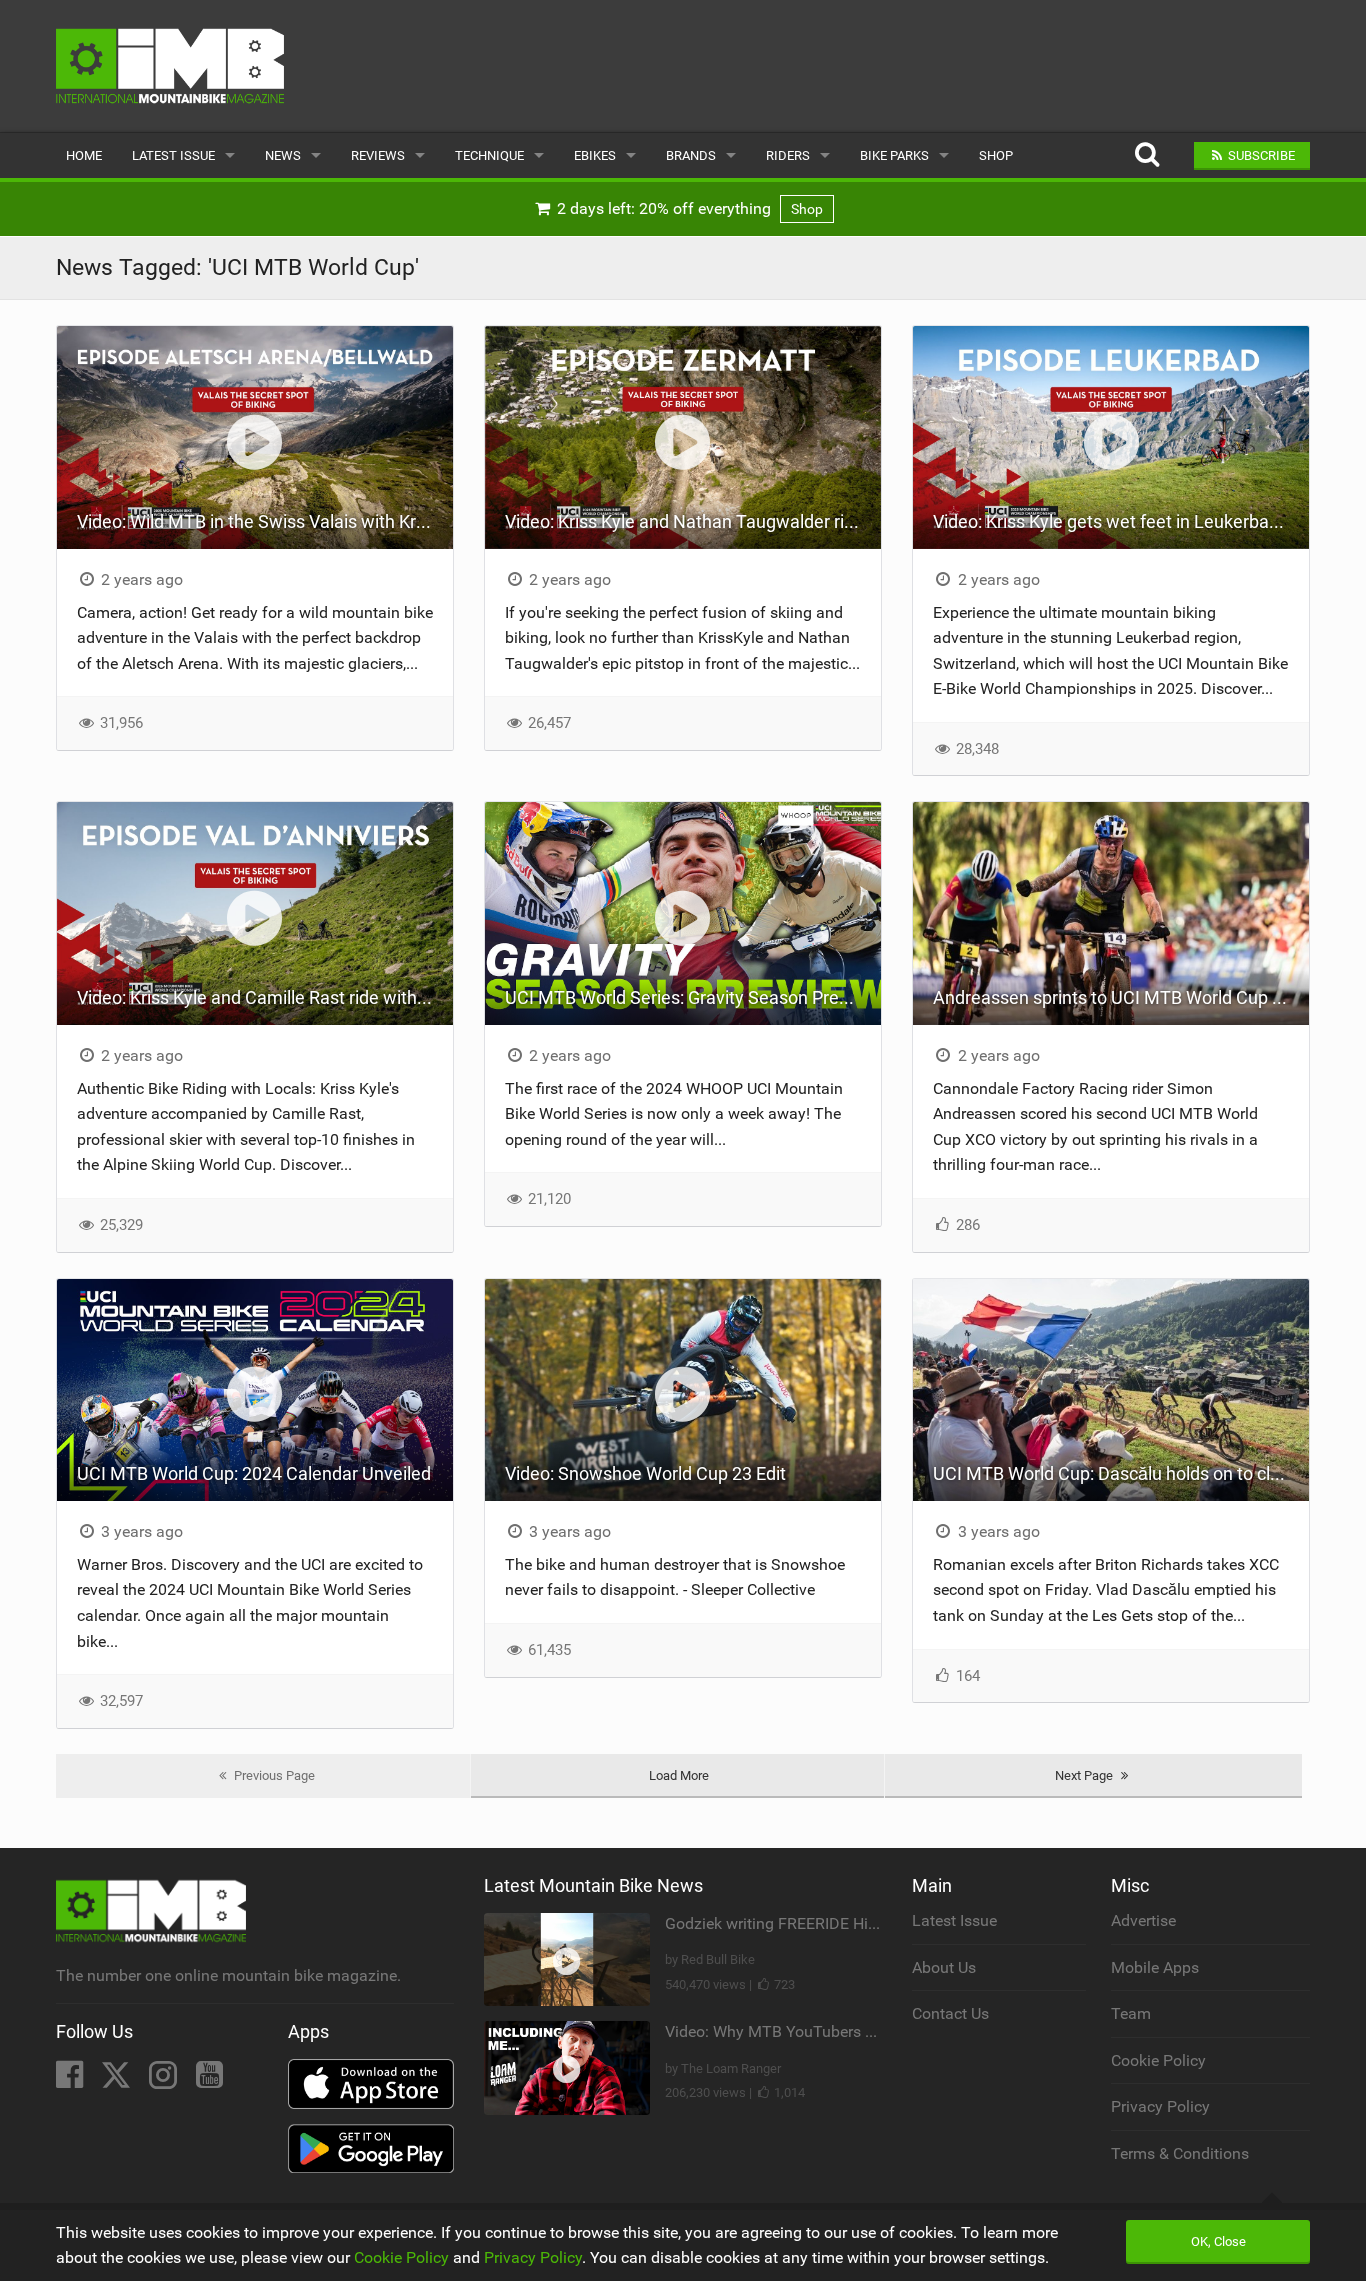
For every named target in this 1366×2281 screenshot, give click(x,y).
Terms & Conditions (1180, 2153)
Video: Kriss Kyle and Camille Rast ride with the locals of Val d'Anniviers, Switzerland (265, 997)
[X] (118, 2080)
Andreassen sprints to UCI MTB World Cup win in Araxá (1121, 997)
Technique (489, 155)
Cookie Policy (1158, 2060)
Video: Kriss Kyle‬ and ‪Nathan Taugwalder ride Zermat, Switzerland (693, 521)
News (283, 155)
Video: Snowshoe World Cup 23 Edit (645, 1473)
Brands (691, 155)
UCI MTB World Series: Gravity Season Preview (690, 997)
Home (84, 155)
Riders (788, 155)
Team (1131, 2013)
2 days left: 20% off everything (688, 208)
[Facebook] (71, 2080)
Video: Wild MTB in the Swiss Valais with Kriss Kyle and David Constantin (265, 521)
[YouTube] (209, 2080)
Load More (679, 1775)
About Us (944, 1967)
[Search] (1146, 155)
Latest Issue (173, 155)
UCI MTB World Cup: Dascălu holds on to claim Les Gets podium (1121, 1473)
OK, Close (1218, 2241)
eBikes (595, 155)
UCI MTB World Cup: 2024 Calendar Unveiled (254, 1473)
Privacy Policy (1160, 2106)
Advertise (1143, 1920)
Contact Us (950, 2013)
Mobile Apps (1155, 1967)
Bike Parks (894, 155)
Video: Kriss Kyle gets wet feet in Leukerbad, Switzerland (1121, 521)
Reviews (378, 155)
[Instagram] (165, 2080)
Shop (996, 155)
